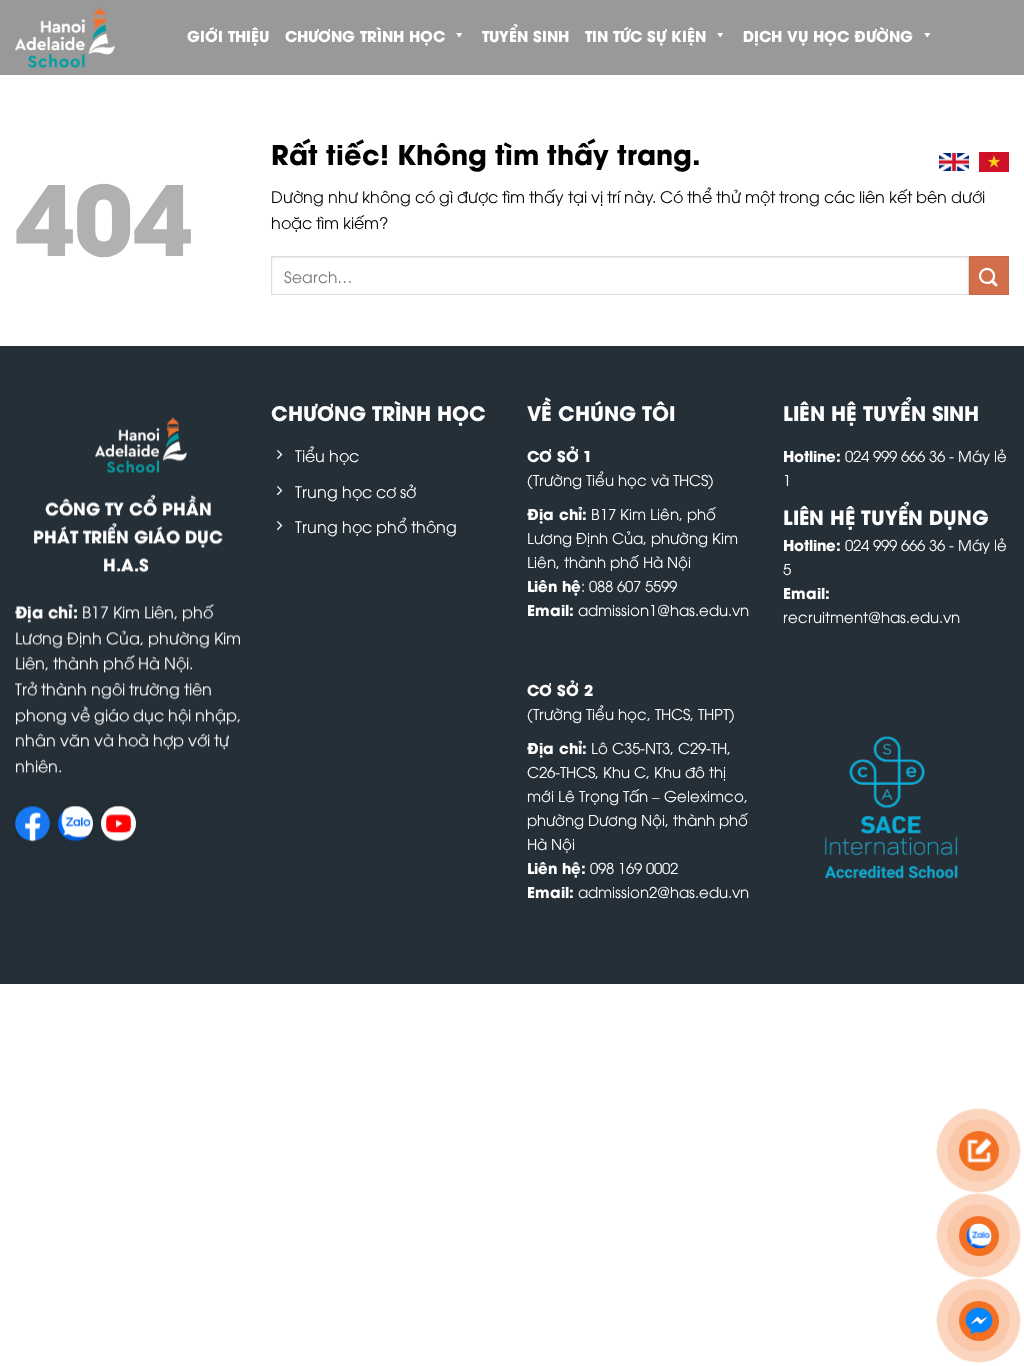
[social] (32, 823)
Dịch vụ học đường (828, 35)
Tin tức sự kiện (645, 35)
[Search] (907, 162)
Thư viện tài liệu (252, 105)
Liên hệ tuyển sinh (881, 411)
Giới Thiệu (228, 35)
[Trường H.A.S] (82, 37)
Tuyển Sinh (525, 35)
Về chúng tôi (601, 411)
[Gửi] (989, 275)
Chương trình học (365, 35)
